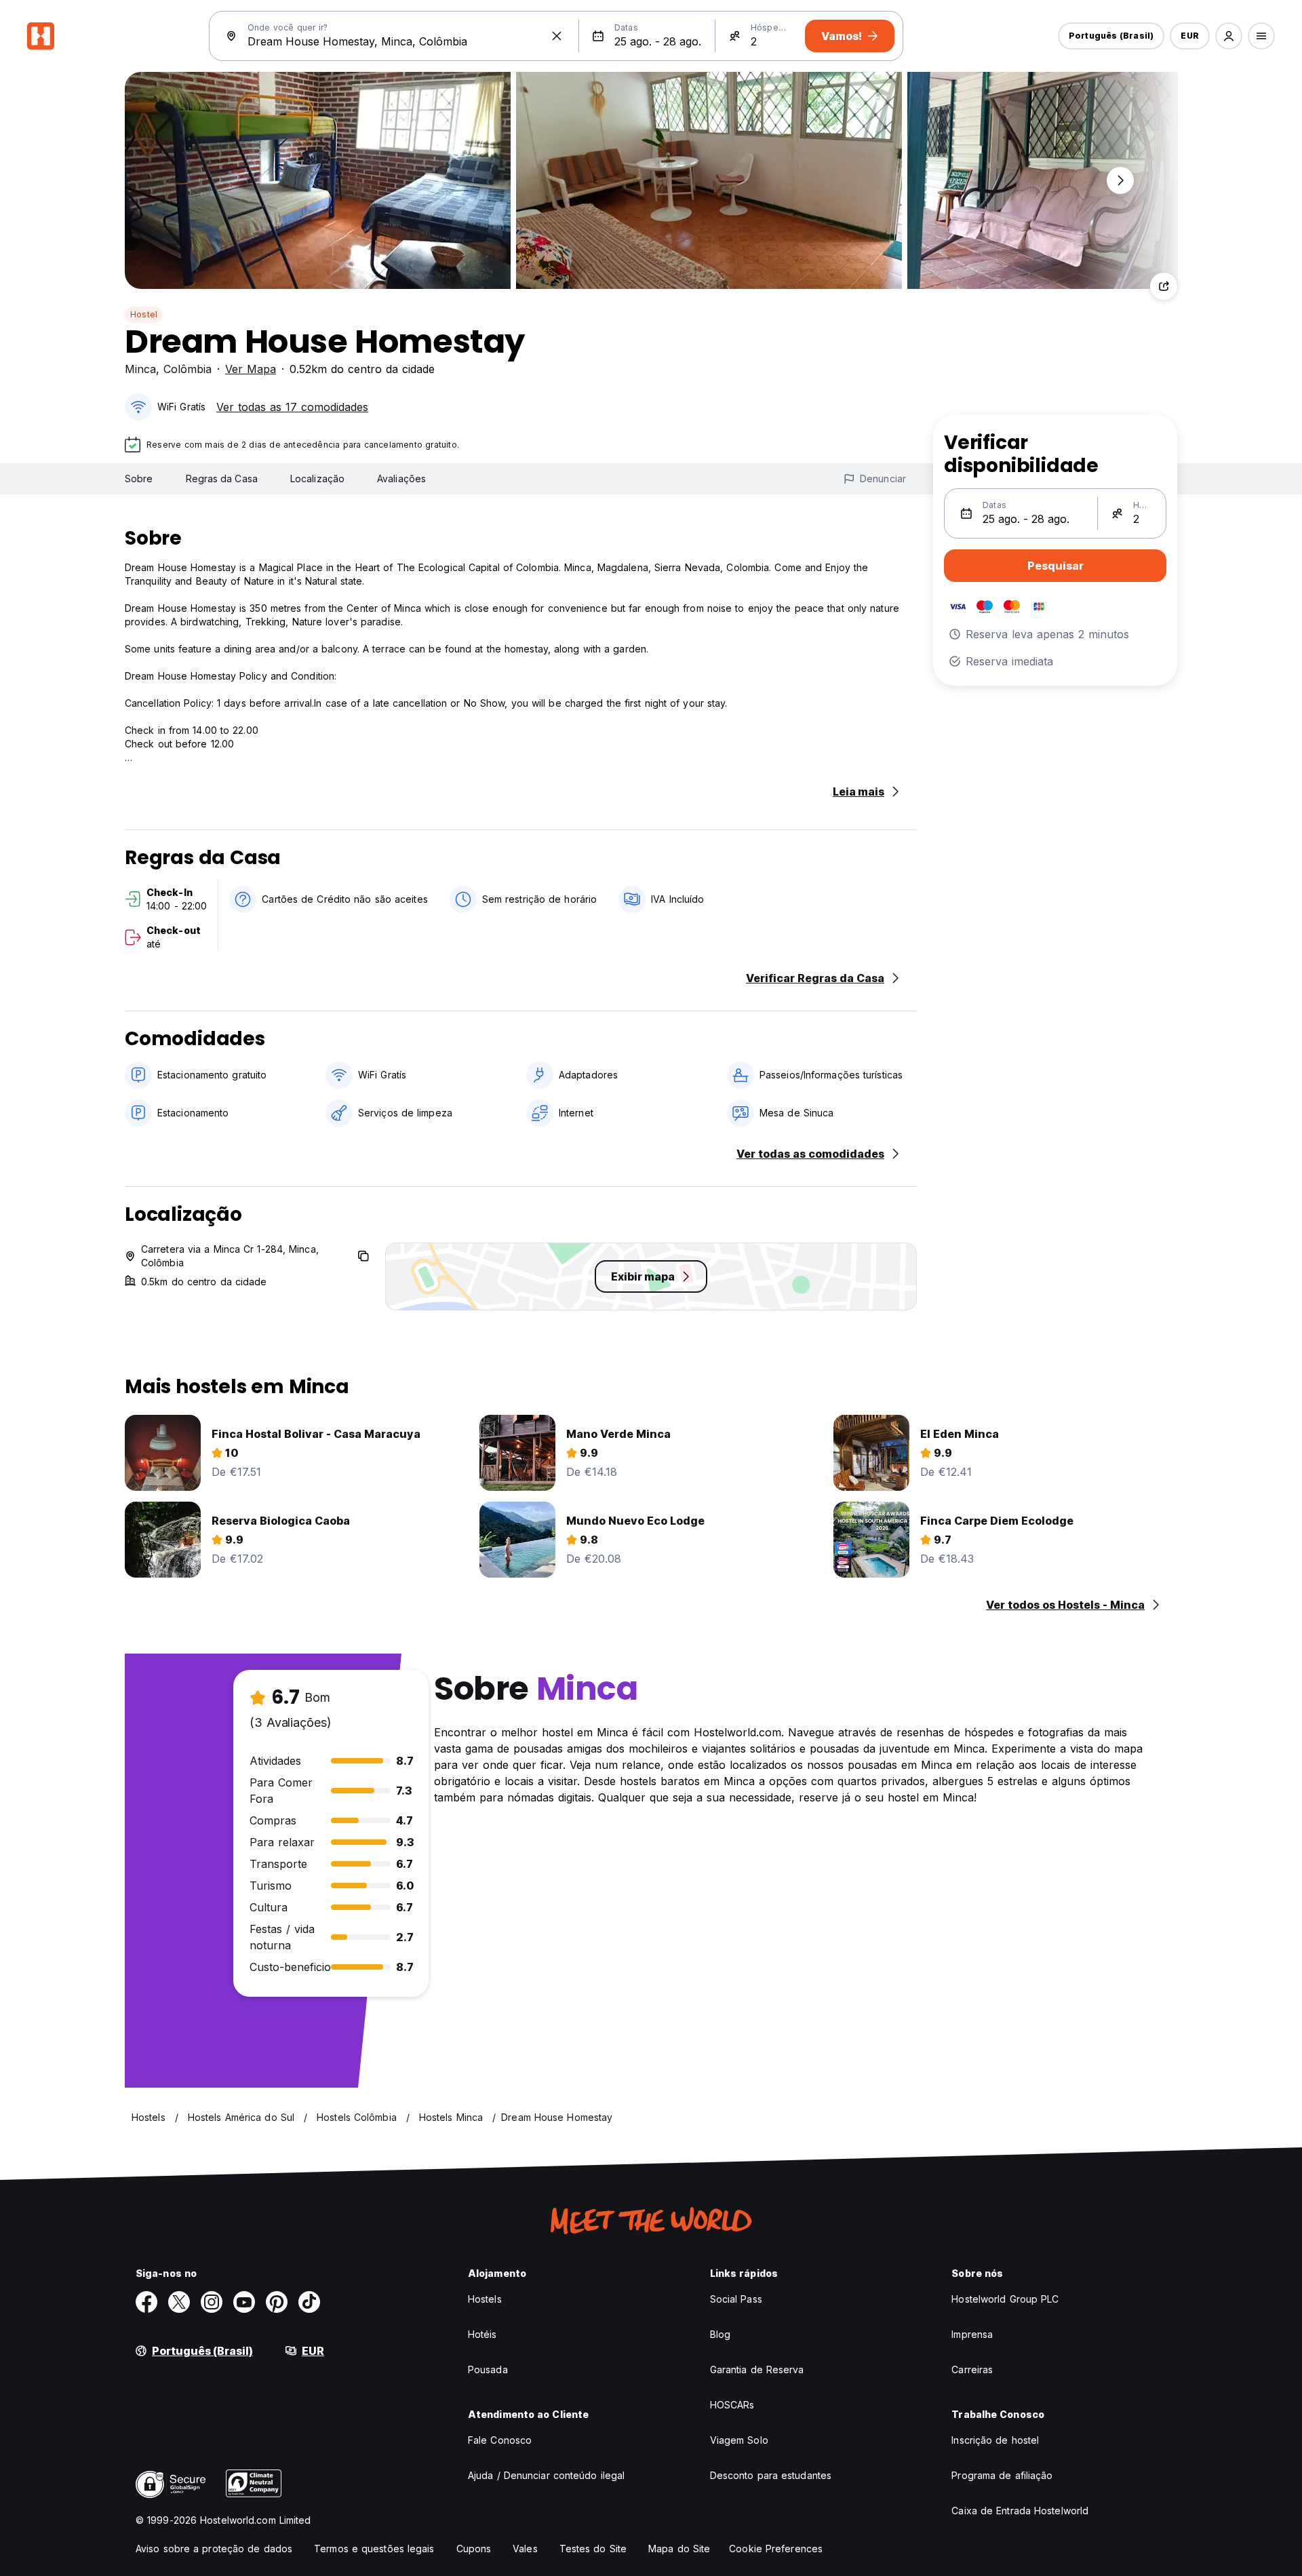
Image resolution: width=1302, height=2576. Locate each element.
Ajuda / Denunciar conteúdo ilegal (546, 2475)
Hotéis (482, 2334)
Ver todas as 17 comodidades (292, 407)
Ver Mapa (251, 369)
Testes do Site (593, 2549)
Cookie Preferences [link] (776, 2549)
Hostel (144, 314)
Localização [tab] (317, 479)
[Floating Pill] (1120, 180)
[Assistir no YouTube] (244, 2302)
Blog (720, 2334)
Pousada (488, 2369)
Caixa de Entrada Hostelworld (1020, 2511)
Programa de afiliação (1002, 2475)
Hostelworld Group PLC (1005, 2299)
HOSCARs (732, 2405)
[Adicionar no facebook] (146, 2302)
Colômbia (188, 369)
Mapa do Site (679, 2549)
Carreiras (972, 2369)
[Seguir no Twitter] (179, 2302)
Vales (525, 2549)
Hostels (485, 2299)
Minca (140, 369)
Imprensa (972, 2334)
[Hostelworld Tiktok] (309, 2302)
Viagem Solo (739, 2440)
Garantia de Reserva (757, 2369)
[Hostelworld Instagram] (212, 2302)
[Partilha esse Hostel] (1164, 286)
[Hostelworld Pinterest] (277, 2302)
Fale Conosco (500, 2440)
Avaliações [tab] (401, 479)
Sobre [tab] (139, 479)
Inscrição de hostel (995, 2440)
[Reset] (557, 36)
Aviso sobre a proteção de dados (214, 2549)
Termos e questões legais (374, 2549)
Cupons (474, 2549)
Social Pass (736, 2299)
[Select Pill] (1229, 36)
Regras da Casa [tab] (222, 479)
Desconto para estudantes (771, 2475)
